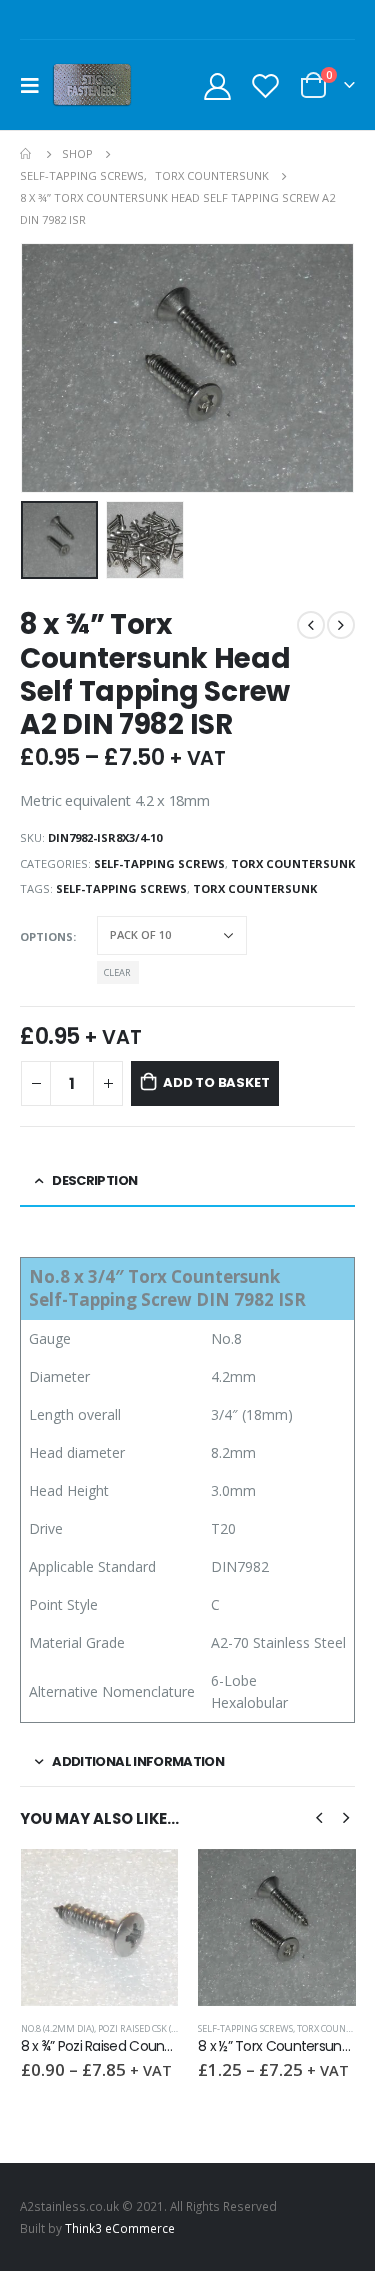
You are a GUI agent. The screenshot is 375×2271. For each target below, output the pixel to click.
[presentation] (45, 368)
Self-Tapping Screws (159, 863)
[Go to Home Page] (27, 154)
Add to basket (216, 1082)
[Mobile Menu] (36, 85)
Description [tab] (94, 1180)
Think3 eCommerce (120, 2228)
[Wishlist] (265, 85)
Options (46, 936)
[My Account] (218, 85)
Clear (117, 972)
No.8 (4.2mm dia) (57, 2028)
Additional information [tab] (138, 1761)
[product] (100, 1928)
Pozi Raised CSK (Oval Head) (160, 2028)
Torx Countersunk (293, 863)
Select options (145, 1882)
